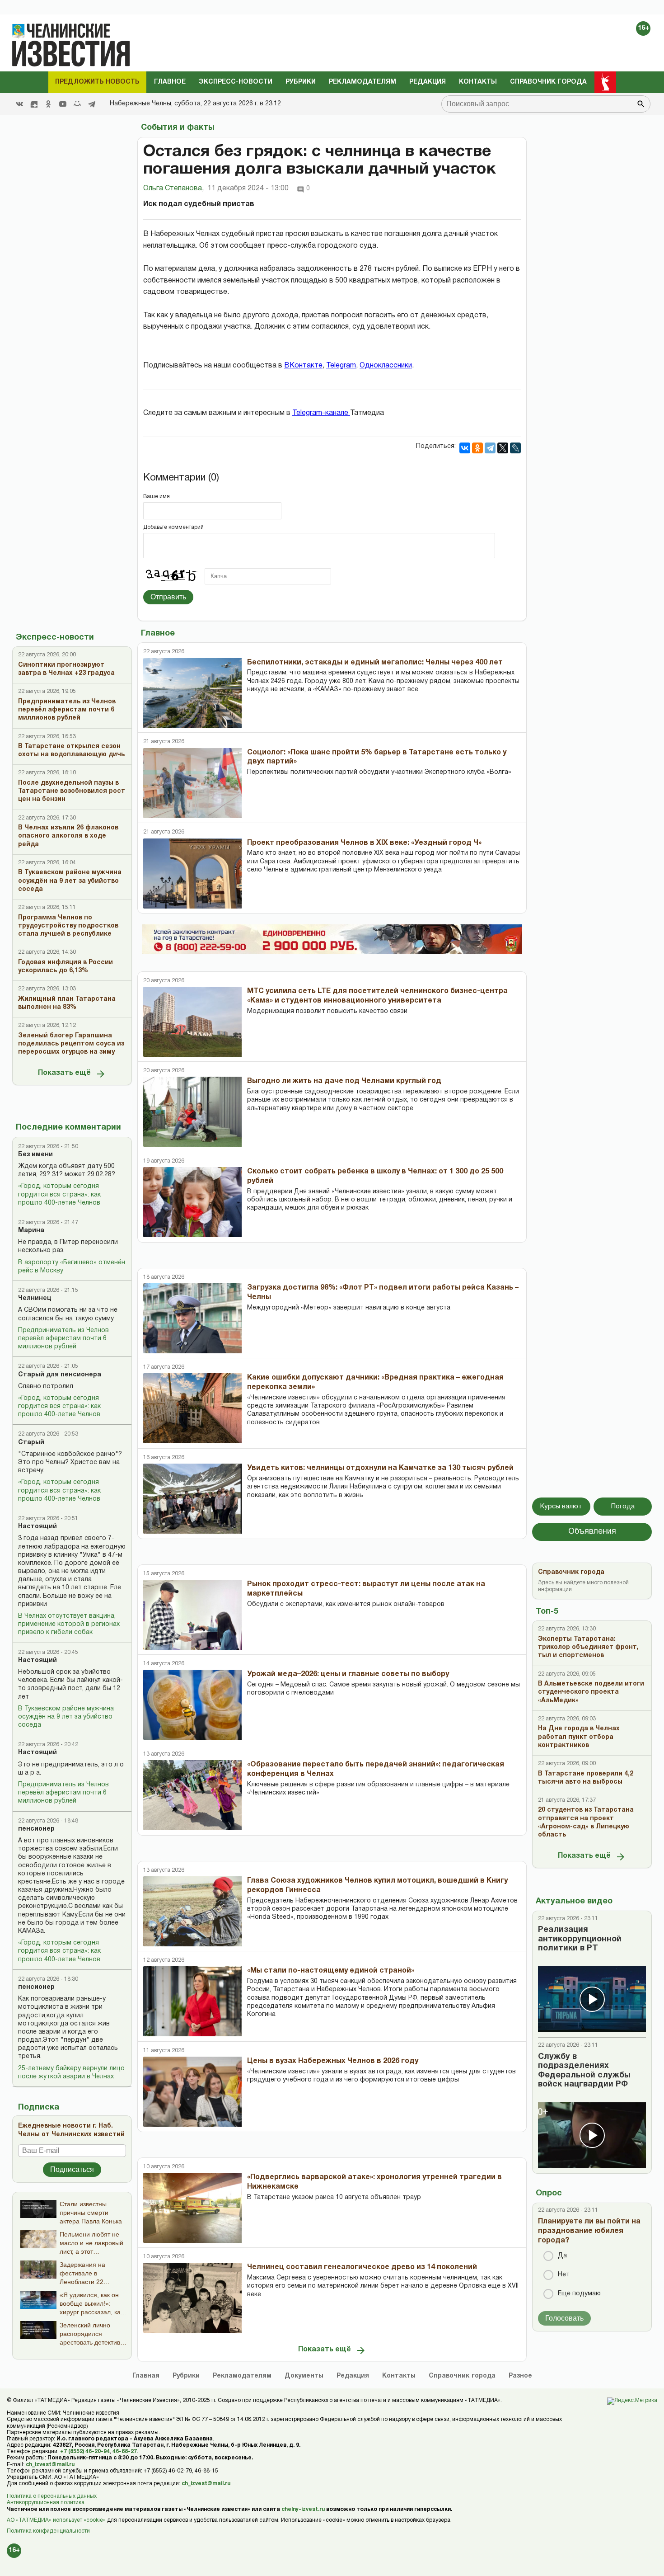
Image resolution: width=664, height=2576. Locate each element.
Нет (564, 2275)
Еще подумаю (579, 2294)
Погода (623, 1507)
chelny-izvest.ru (303, 2509)
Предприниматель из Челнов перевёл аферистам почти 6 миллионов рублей (63, 1339)
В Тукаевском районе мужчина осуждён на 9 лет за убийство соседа (66, 1717)
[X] (503, 448)
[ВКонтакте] (465, 448)
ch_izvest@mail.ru (50, 2465)
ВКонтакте (303, 366)
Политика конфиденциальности (48, 2531)
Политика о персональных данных (52, 2496)
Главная (146, 2376)
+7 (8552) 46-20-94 (85, 2451)
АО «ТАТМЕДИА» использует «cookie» (56, 2520)
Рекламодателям (362, 82)
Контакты (478, 82)
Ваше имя (157, 497)
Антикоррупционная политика (46, 2503)
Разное (520, 2376)
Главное (170, 82)
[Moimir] (77, 104)
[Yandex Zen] (34, 104)
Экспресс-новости (236, 82)
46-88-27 (125, 2451)
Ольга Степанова (173, 188)
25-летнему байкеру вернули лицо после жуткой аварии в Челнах (71, 2073)
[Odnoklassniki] (48, 104)
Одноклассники (386, 366)
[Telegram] (92, 104)
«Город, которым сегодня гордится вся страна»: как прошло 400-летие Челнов (59, 1194)
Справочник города (548, 82)
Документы (304, 2376)
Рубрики (301, 82)
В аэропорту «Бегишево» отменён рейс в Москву (72, 1267)
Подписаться (72, 2169)
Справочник (462, 2376)
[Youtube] (63, 104)
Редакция (428, 82)
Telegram (341, 366)
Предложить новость (97, 82)
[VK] (19, 104)
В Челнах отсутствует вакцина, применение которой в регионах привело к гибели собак (69, 1624)
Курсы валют (561, 1507)
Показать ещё (64, 1073)
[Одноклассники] (477, 448)
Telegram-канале (321, 413)
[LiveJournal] (515, 448)
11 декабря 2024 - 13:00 (248, 188)
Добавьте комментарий (173, 527)
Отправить (168, 597)
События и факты (178, 128)
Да (562, 2256)
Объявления (592, 1532)
